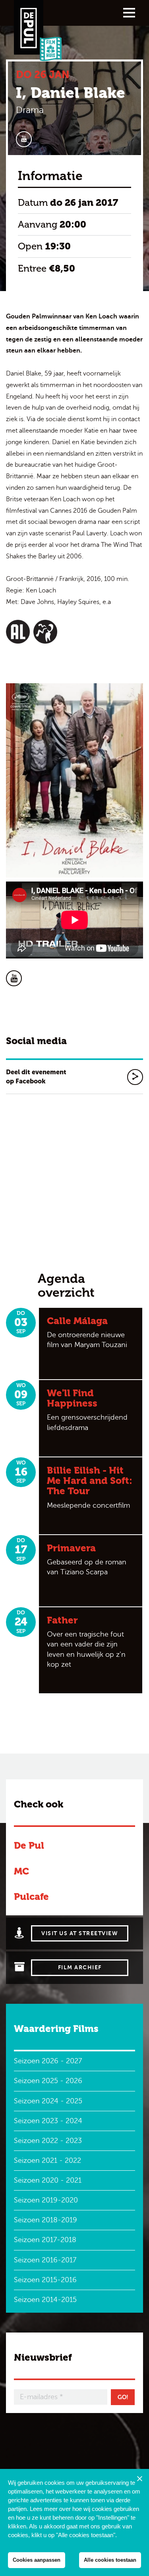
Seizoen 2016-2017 (45, 2260)
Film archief (80, 1967)
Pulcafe (31, 1897)
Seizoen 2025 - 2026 (48, 2081)
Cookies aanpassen (37, 2560)
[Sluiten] (139, 2478)
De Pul (29, 1845)
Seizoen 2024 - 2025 (48, 2101)
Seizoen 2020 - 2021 (48, 2180)
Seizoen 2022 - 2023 (48, 2141)
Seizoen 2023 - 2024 (48, 2121)
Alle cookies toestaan (110, 2560)
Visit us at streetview (80, 1933)
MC (21, 1871)
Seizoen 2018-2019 (45, 2220)
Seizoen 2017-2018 (45, 2240)
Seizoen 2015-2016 (45, 2280)
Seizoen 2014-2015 (45, 2300)
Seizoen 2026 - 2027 (48, 2061)
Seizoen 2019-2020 (46, 2200)
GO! (123, 2397)
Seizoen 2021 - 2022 (47, 2160)
